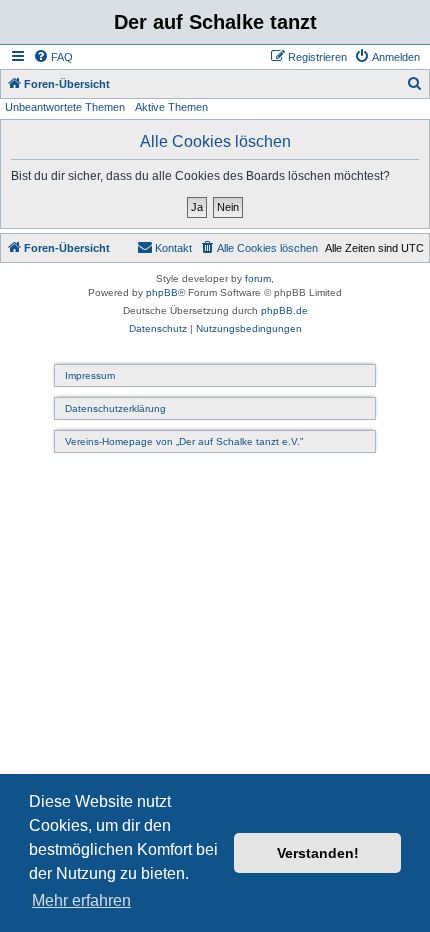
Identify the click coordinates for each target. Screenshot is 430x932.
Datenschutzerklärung (115, 408)
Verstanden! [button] (318, 853)
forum (258, 278)
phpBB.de (284, 310)
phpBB (162, 292)
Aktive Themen (171, 107)
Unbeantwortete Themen (65, 107)
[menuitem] (53, 57)
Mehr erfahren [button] (81, 900)
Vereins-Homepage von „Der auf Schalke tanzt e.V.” (184, 441)
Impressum (90, 375)
